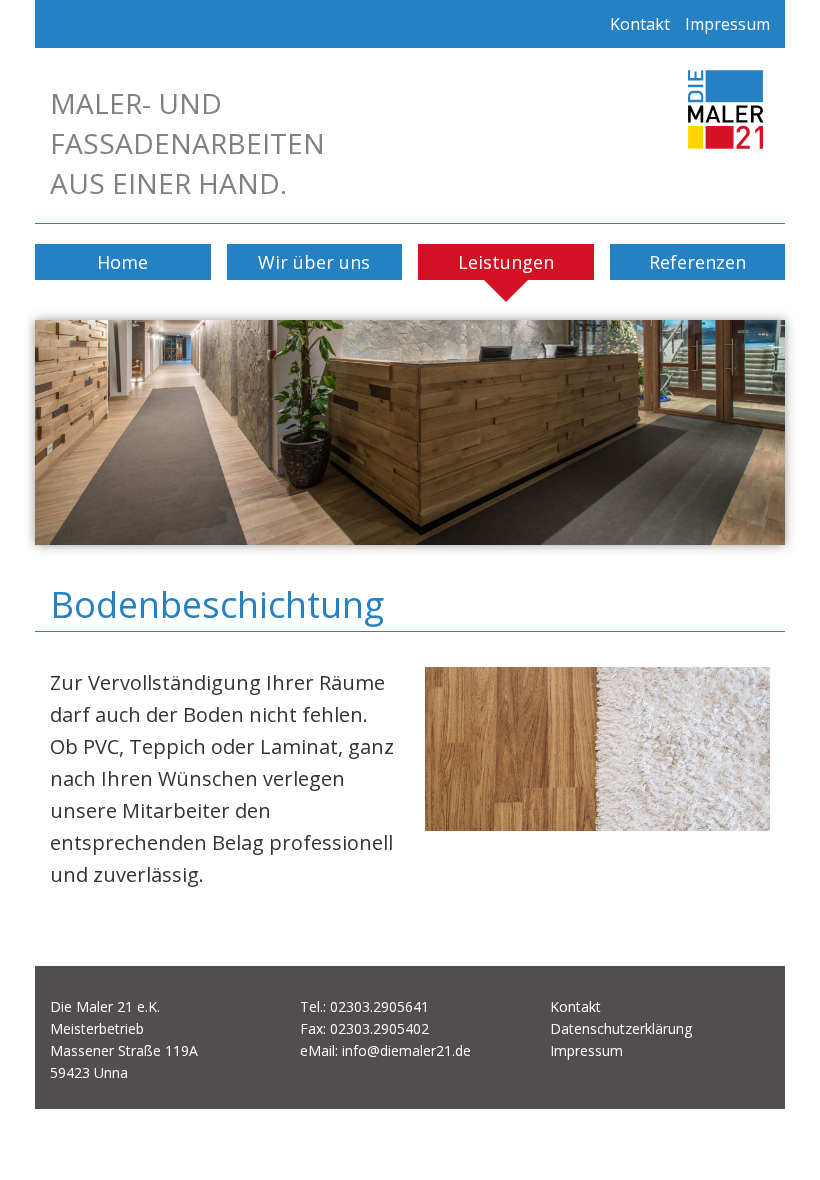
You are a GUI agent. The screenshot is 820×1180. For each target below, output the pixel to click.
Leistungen (506, 262)
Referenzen (697, 262)
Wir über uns (314, 262)
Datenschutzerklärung (621, 1028)
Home (122, 262)
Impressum (727, 24)
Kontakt (640, 24)
